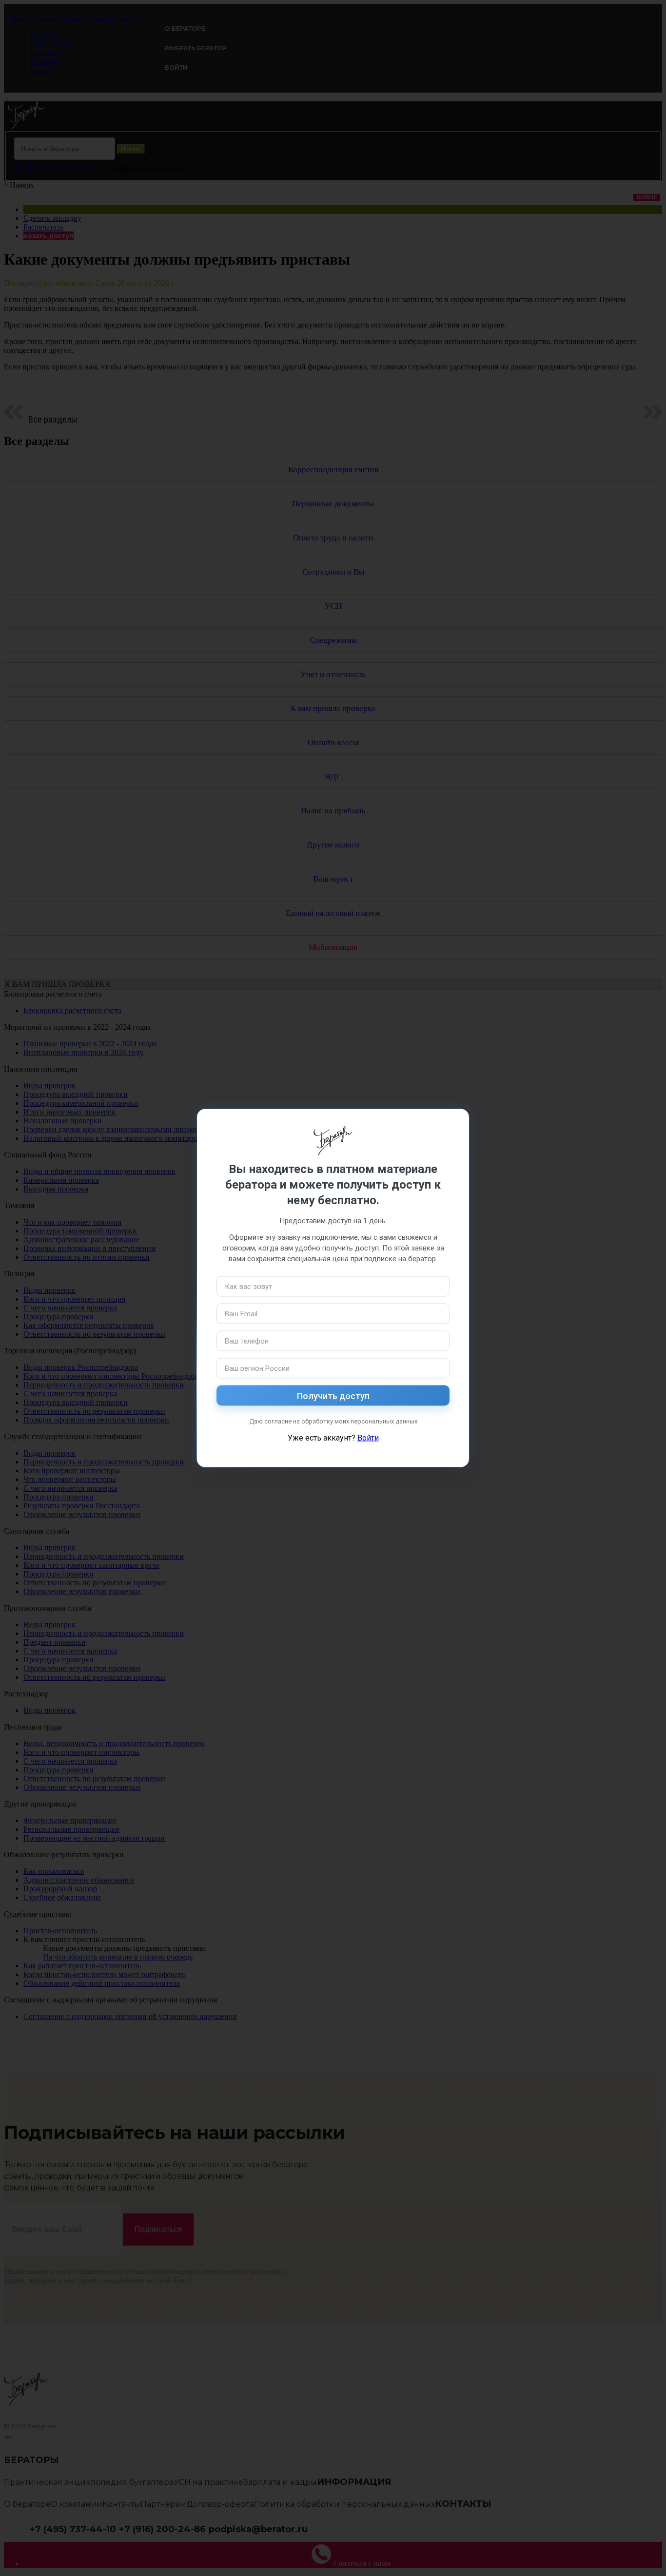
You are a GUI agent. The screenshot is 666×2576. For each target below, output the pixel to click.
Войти (368, 1438)
